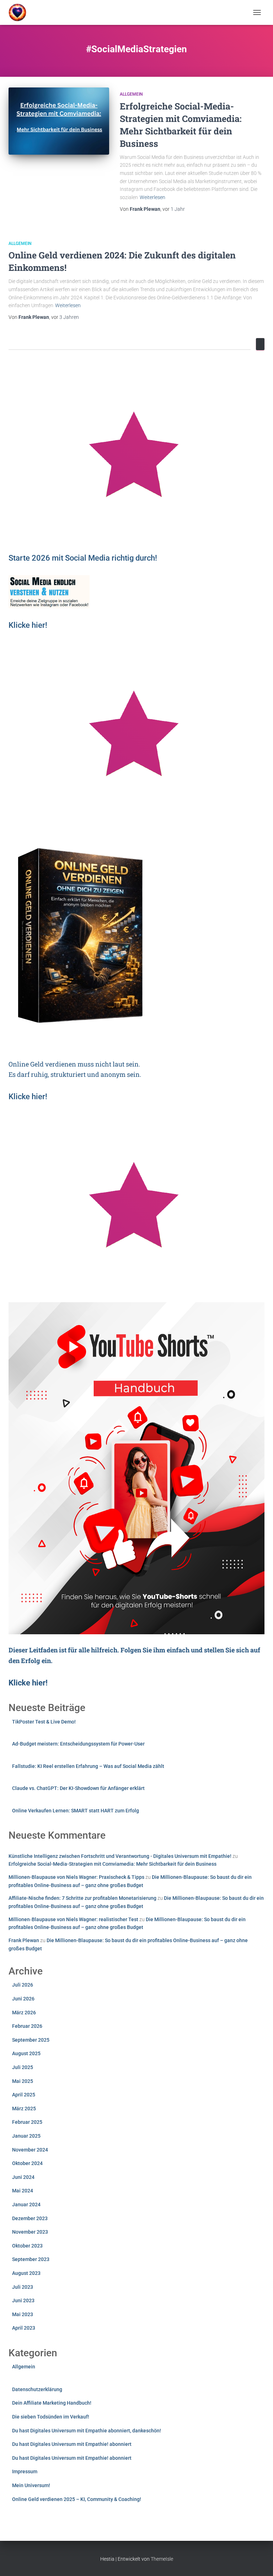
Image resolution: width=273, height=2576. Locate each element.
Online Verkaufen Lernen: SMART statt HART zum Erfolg (76, 1811)
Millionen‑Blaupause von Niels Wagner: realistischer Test (73, 1919)
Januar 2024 (26, 2204)
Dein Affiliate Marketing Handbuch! (52, 2403)
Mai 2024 (23, 2191)
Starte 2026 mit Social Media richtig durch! (83, 558)
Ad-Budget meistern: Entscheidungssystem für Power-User (78, 1744)
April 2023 (24, 2328)
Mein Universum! (31, 2485)
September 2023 (31, 2259)
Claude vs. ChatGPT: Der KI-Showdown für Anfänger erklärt (78, 1788)
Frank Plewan (24, 1940)
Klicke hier (27, 625)
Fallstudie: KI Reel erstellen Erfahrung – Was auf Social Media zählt (88, 1766)
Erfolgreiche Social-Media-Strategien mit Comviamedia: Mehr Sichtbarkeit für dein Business (113, 1864)
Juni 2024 (23, 2177)
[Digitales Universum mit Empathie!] (20, 12)
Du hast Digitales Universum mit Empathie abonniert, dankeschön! (87, 2431)
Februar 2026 (27, 2026)
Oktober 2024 (27, 2163)
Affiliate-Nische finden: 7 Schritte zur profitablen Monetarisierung (82, 1898)
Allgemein (131, 94)
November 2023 (30, 2232)
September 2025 (31, 2040)
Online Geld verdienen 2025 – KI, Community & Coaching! (77, 2499)
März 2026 (24, 2013)
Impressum (25, 2471)
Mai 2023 (23, 2314)
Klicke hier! (28, 1097)
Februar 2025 (27, 2122)
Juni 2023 (23, 2300)
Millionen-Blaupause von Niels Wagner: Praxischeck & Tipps (76, 1877)
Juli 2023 (23, 2287)
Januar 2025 (26, 2136)
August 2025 (26, 2053)
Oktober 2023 (27, 2246)
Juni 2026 (23, 1999)
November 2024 (30, 2150)
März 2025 (24, 2109)
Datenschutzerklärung (37, 2389)
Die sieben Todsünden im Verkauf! (51, 2417)
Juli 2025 (23, 2067)
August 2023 (26, 2273)
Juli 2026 (23, 1985)
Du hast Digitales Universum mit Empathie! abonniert (72, 2444)
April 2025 (24, 2095)
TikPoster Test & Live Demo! (44, 1722)
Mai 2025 (23, 2081)
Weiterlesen (152, 197)
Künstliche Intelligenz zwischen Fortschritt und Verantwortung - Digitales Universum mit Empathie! (120, 1856)
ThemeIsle (162, 2559)
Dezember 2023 (30, 2218)
